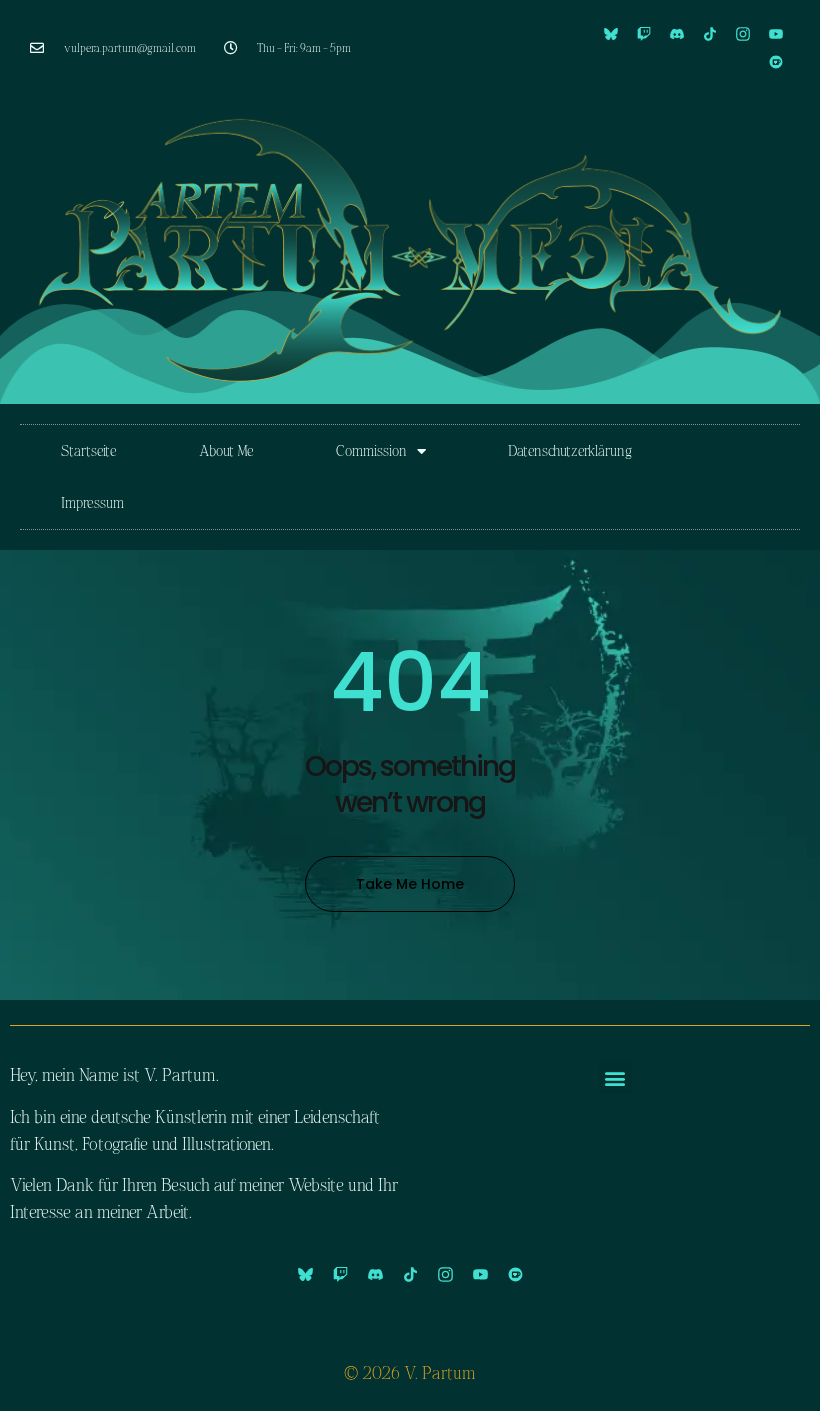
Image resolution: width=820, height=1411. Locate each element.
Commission (371, 450)
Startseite (89, 450)
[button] (615, 1077)
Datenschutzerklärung (570, 450)
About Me (226, 450)
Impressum (92, 502)
